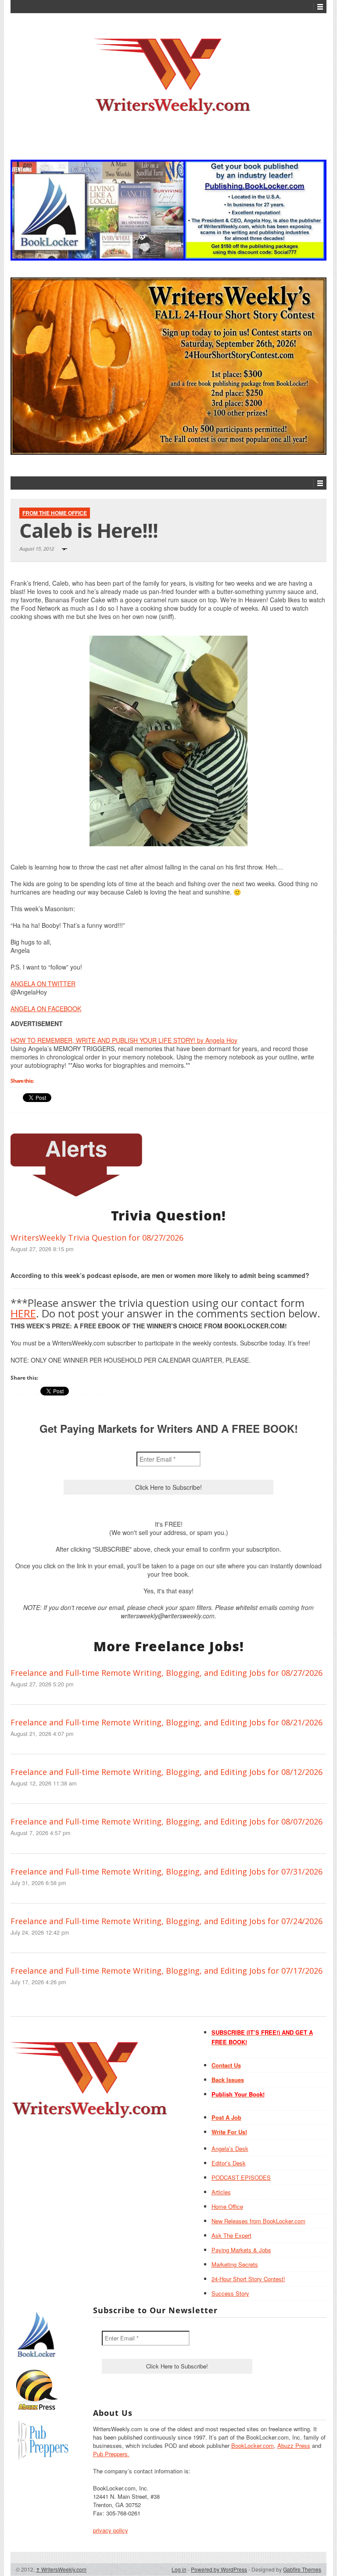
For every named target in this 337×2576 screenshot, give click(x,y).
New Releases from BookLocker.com (258, 2221)
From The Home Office (55, 513)
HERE (23, 1313)
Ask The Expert (231, 2235)
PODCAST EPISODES (241, 2177)
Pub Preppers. (111, 2454)
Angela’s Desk (230, 2148)
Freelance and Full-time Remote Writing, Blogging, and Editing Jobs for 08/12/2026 (167, 1772)
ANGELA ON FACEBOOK (46, 1009)
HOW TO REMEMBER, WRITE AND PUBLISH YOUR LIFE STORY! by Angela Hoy (124, 1040)
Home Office (227, 2206)
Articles (221, 2192)
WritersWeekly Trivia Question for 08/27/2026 (97, 1238)
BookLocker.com (253, 2445)
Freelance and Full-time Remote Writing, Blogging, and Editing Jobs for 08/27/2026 (167, 1673)
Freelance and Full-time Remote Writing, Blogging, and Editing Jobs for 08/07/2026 (167, 1821)
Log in (179, 2569)
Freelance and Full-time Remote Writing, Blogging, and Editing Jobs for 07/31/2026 (167, 1871)
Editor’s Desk (229, 2163)
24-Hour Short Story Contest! (248, 2279)
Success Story (230, 2293)
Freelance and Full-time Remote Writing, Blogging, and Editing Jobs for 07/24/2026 (167, 1921)
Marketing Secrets (235, 2264)
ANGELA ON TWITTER (43, 984)
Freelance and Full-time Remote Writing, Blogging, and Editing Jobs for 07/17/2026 (167, 1971)
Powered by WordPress (219, 2569)
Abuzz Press (294, 2445)
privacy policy (111, 2530)
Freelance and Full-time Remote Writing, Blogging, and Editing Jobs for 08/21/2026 (167, 1722)
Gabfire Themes (302, 2569)
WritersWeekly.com (61, 2569)
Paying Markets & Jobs (241, 2250)
